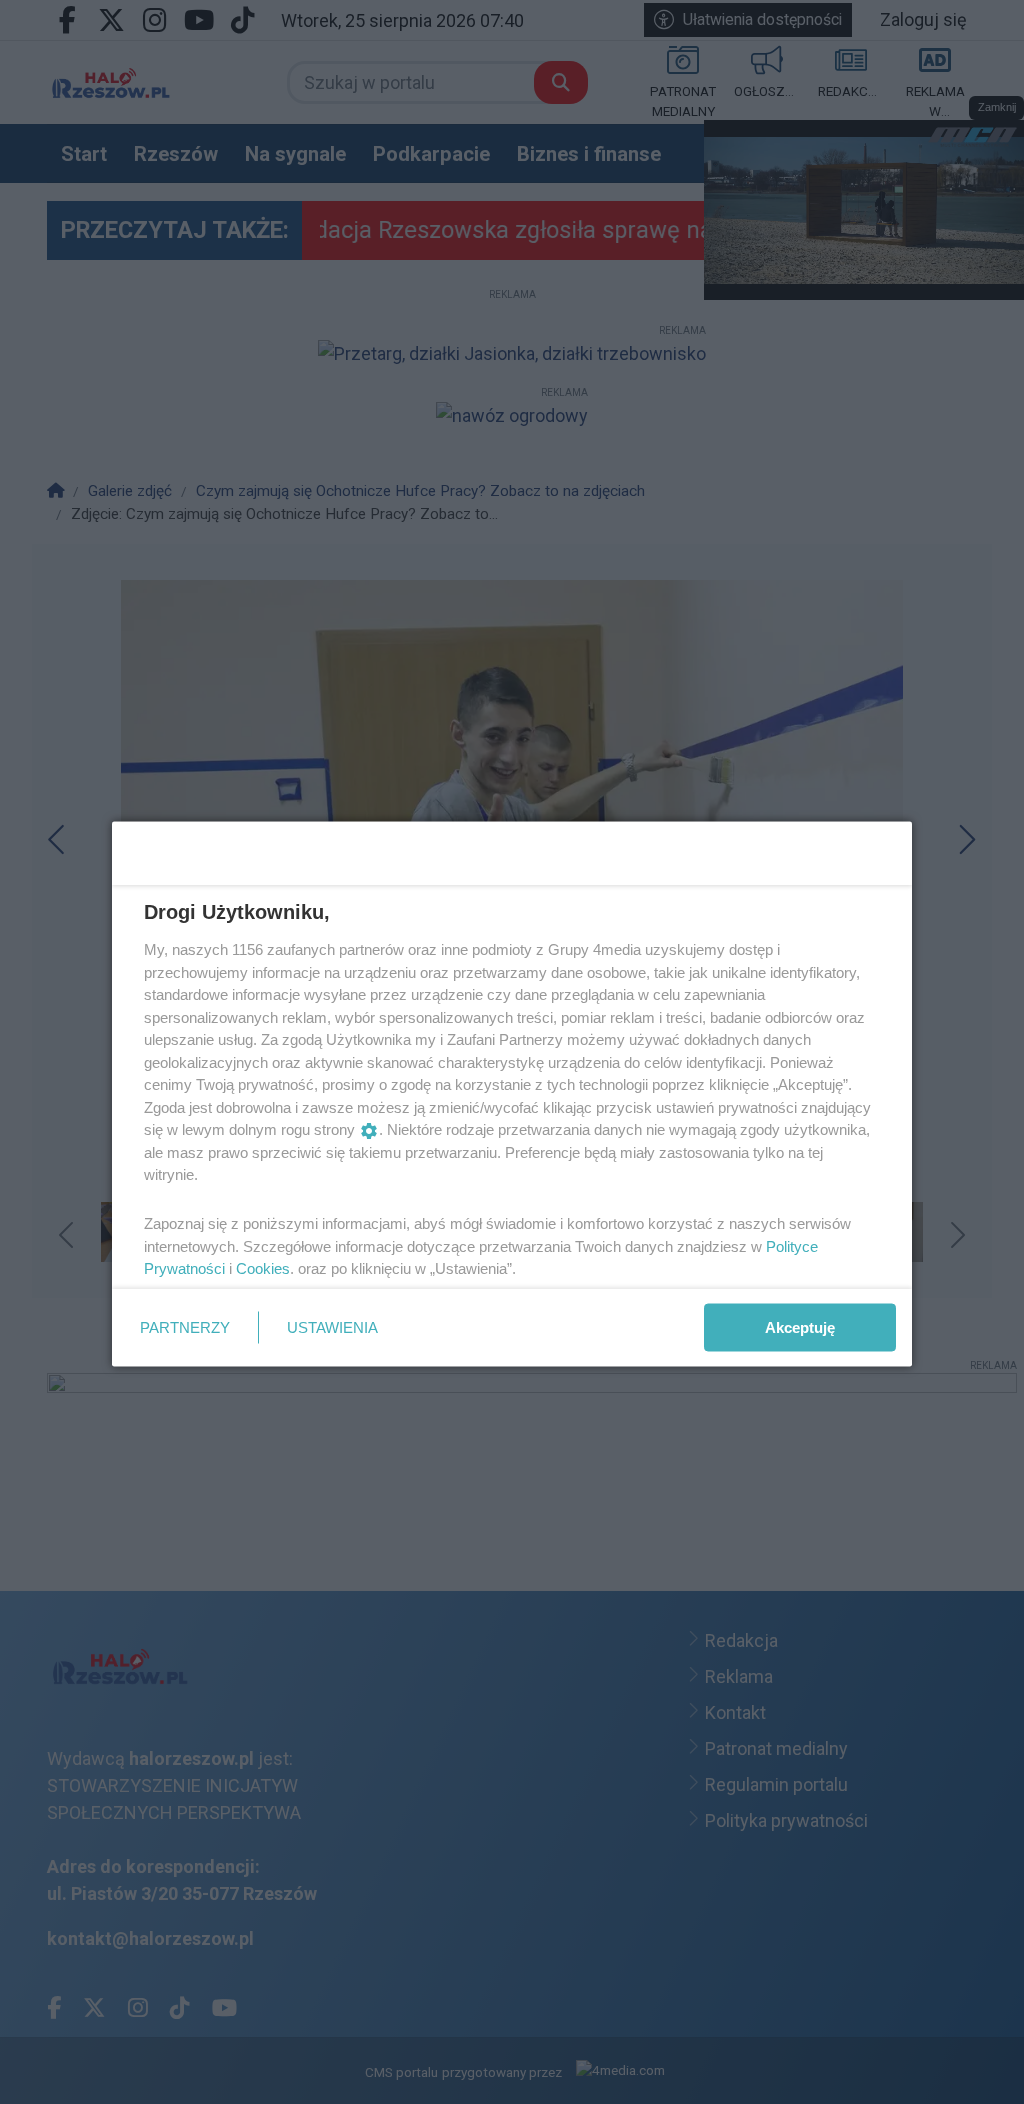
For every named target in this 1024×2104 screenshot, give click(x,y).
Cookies (263, 1268)
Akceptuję (800, 1326)
